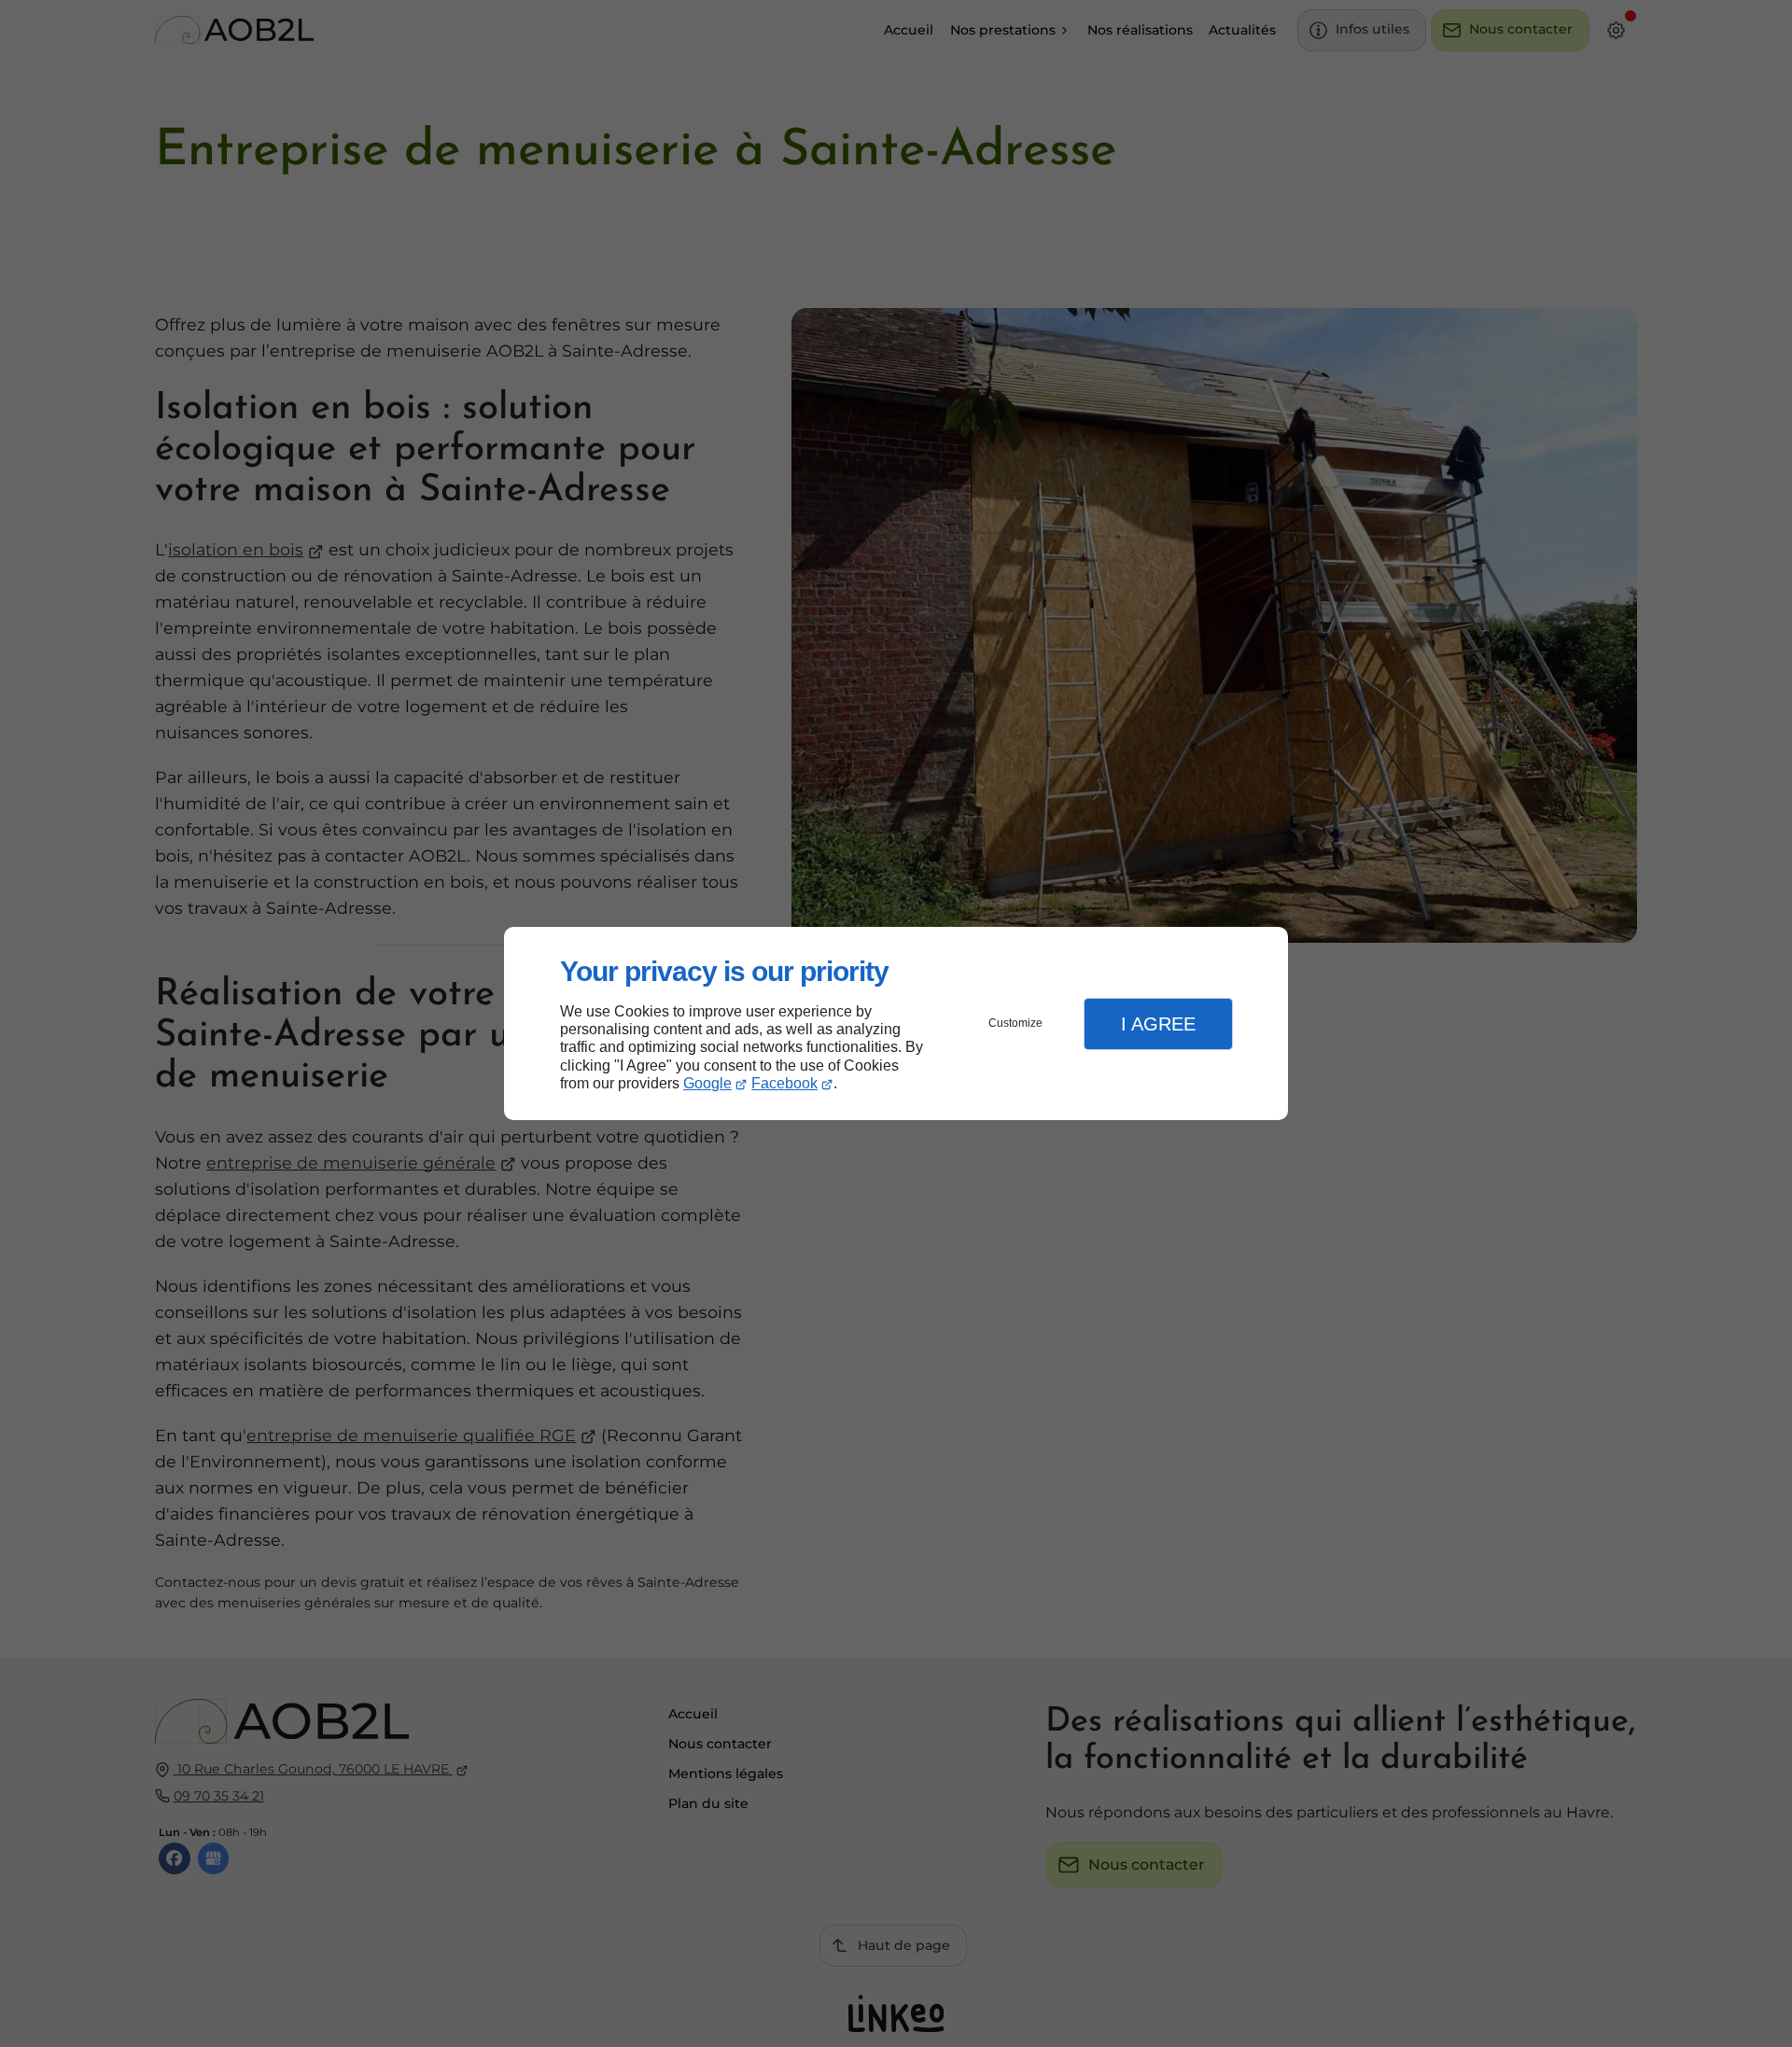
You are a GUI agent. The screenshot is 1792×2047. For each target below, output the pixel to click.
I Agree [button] (1158, 1024)
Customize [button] (1015, 1023)
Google (707, 1083)
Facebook (784, 1083)
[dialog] (896, 1023)
